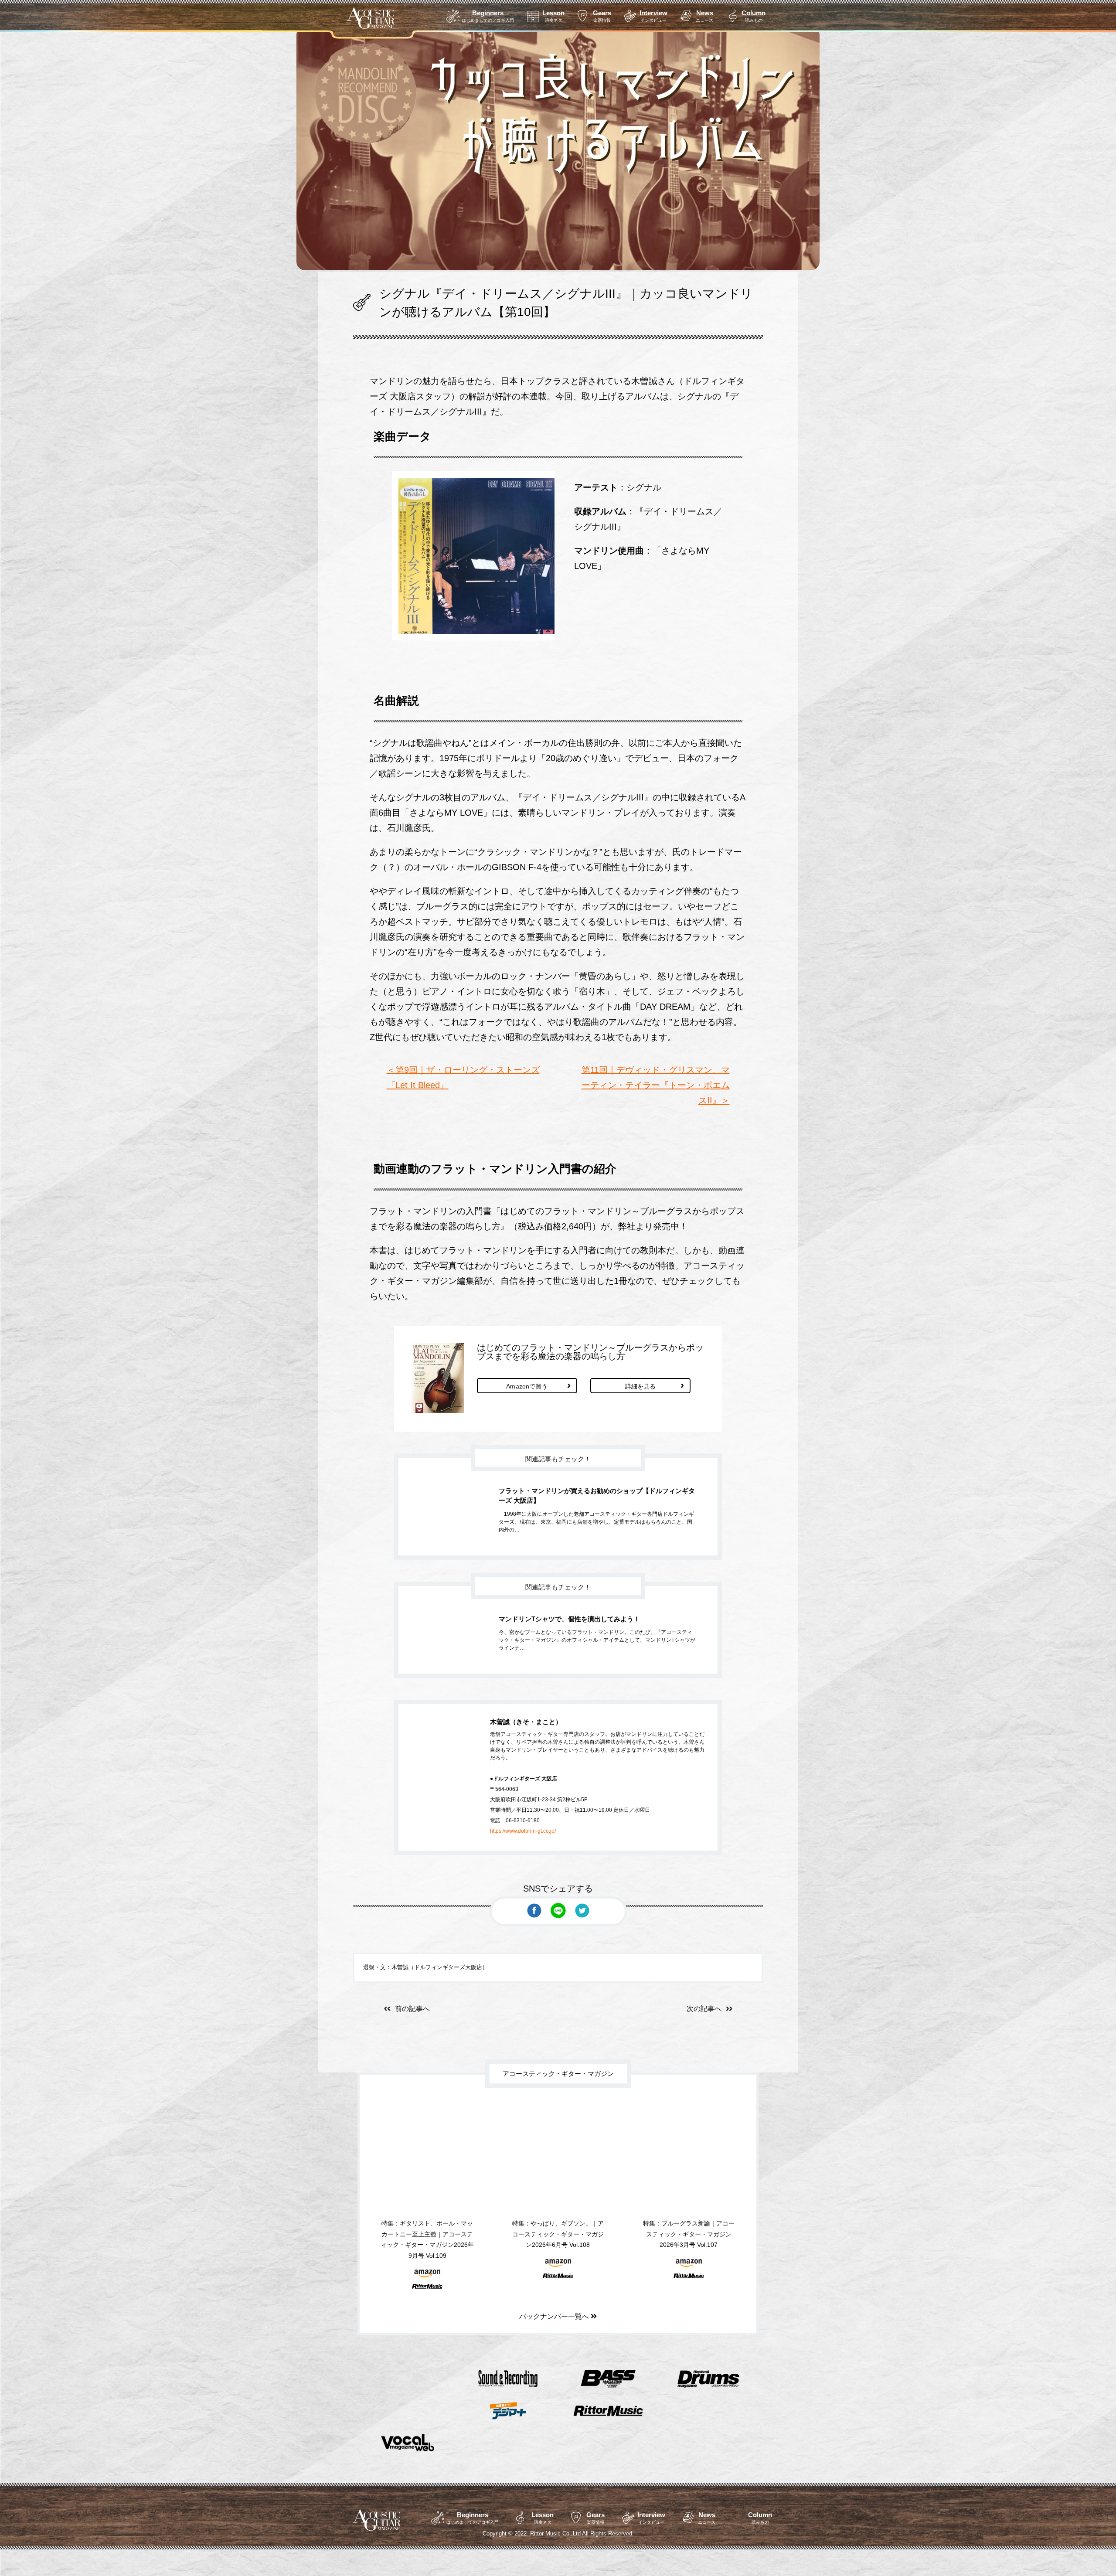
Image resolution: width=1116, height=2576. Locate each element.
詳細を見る (641, 1386)
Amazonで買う (527, 1386)
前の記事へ (412, 2009)
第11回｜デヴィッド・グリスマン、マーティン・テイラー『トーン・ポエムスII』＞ (656, 1085)
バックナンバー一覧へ (555, 2316)
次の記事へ (704, 2009)
